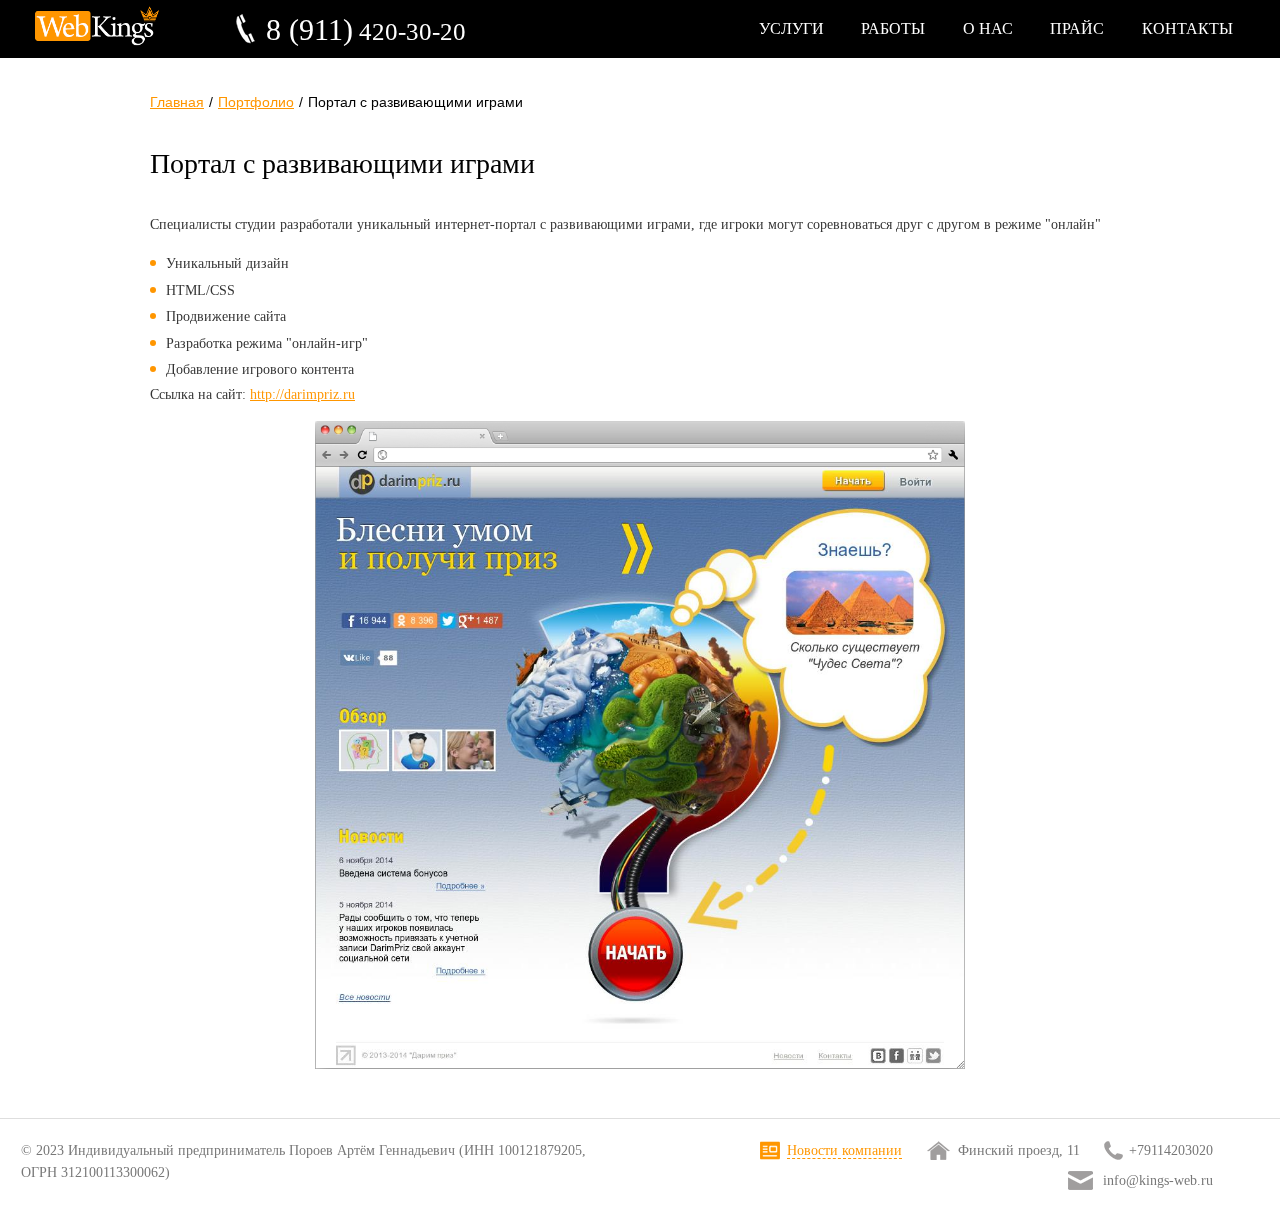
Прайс (1077, 28)
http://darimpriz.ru (302, 394)
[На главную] (97, 48)
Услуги (791, 28)
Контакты (1187, 28)
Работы (893, 28)
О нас (988, 28)
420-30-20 (366, 29)
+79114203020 (1171, 1150)
